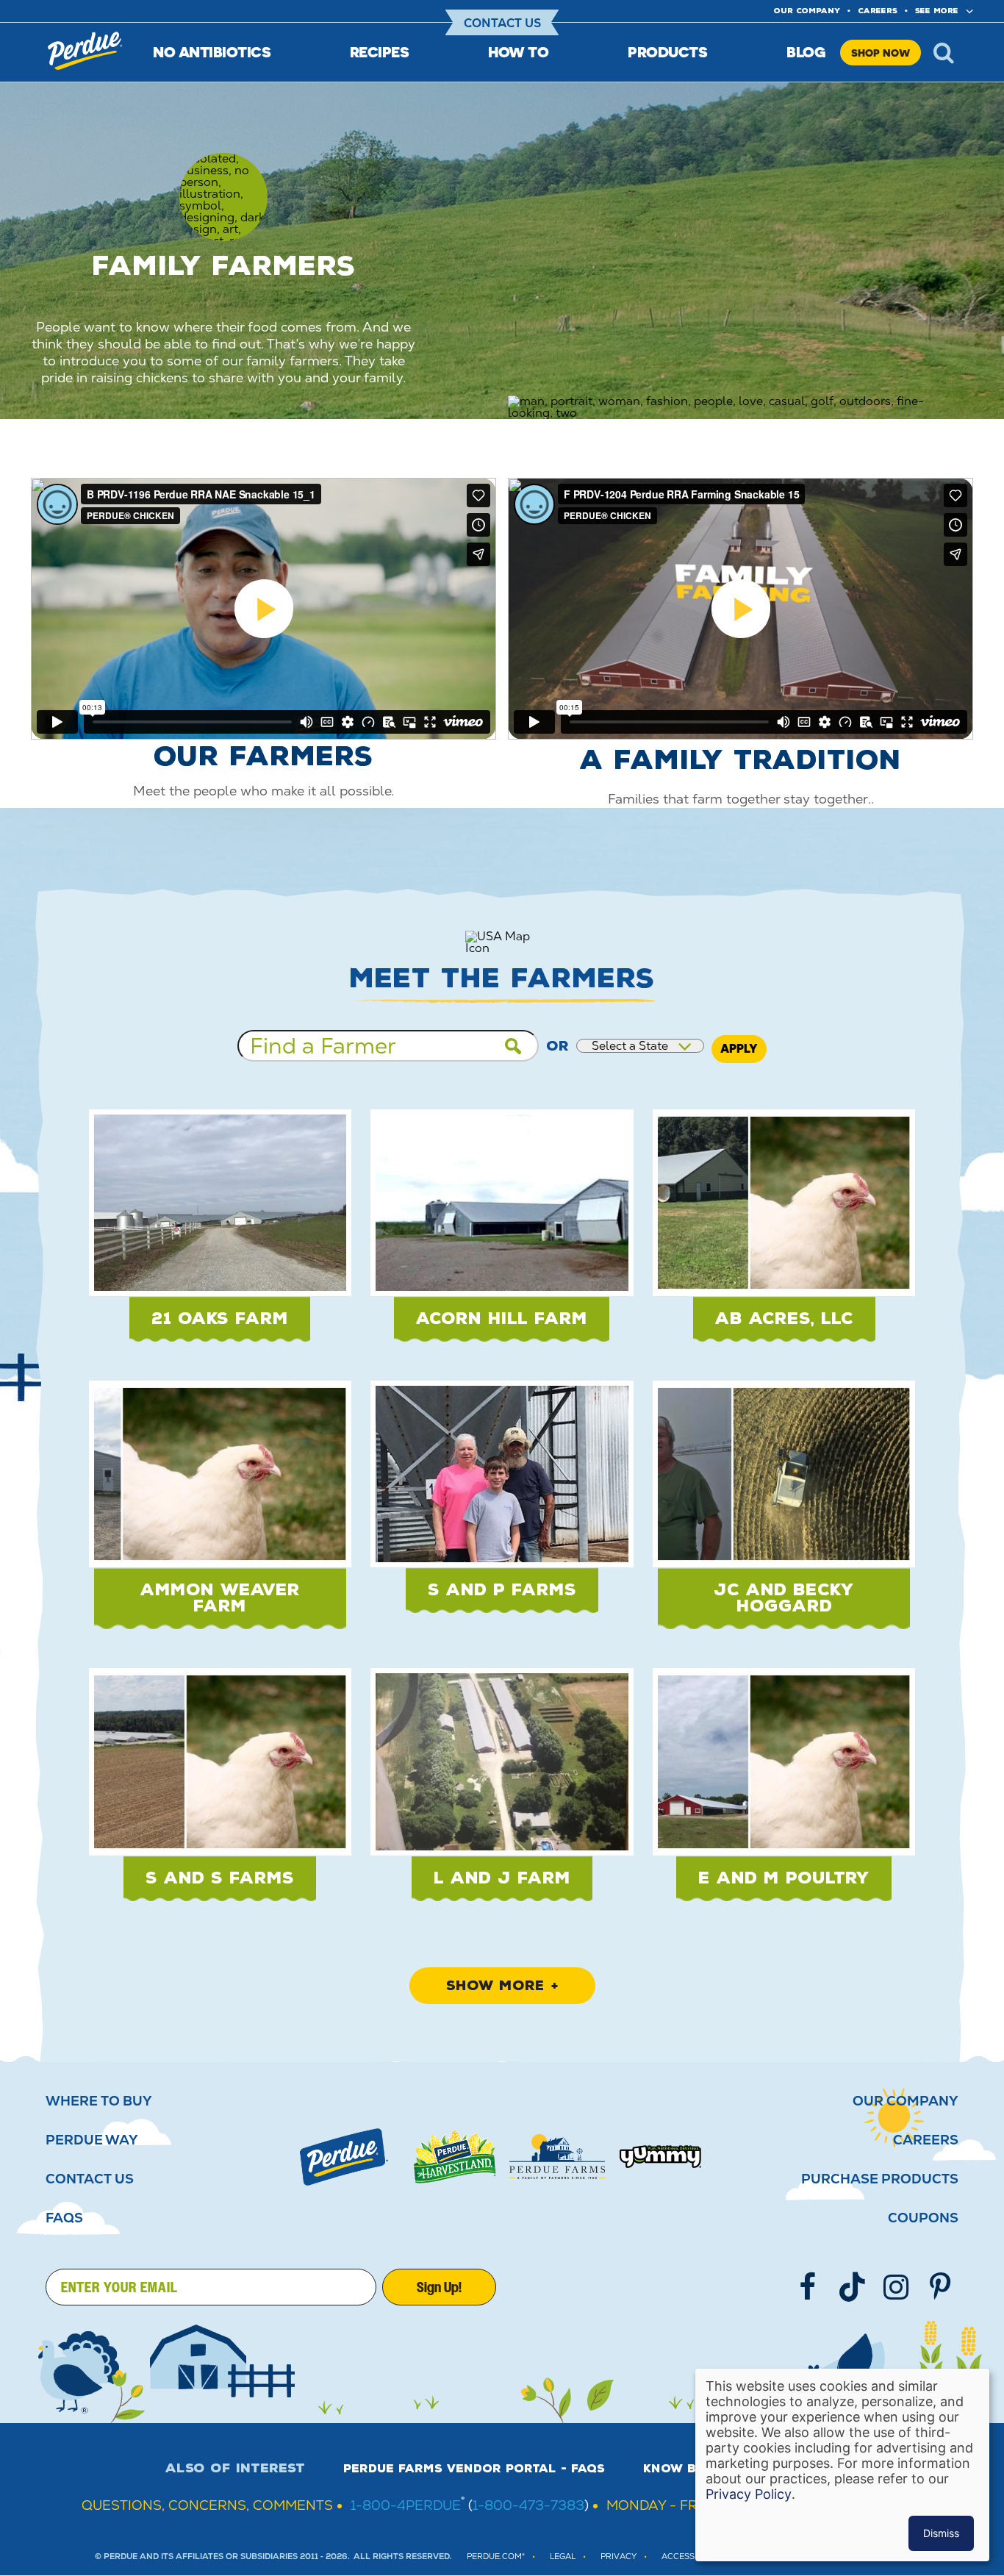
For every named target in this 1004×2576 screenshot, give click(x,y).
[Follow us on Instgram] (896, 2287)
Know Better (690, 2469)
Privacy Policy (749, 2494)
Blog (806, 52)
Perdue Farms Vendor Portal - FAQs (474, 2469)
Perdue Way (92, 2140)
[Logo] (344, 2157)
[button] (220, 1235)
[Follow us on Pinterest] (940, 2287)
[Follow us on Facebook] (808, 2287)
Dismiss (941, 2533)
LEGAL (563, 2557)
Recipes (380, 52)
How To (518, 52)
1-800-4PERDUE (406, 2505)
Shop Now (881, 53)
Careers (878, 11)
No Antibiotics (212, 52)
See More (937, 11)
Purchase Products (880, 2179)
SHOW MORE (495, 1986)
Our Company (906, 2101)
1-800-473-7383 (528, 2505)
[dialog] (842, 2465)
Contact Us (502, 23)
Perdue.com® (496, 2557)
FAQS (64, 2218)
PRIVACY (618, 2557)
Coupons (923, 2218)
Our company (807, 11)
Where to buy (99, 2101)
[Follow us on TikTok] (852, 2287)
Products (667, 52)
